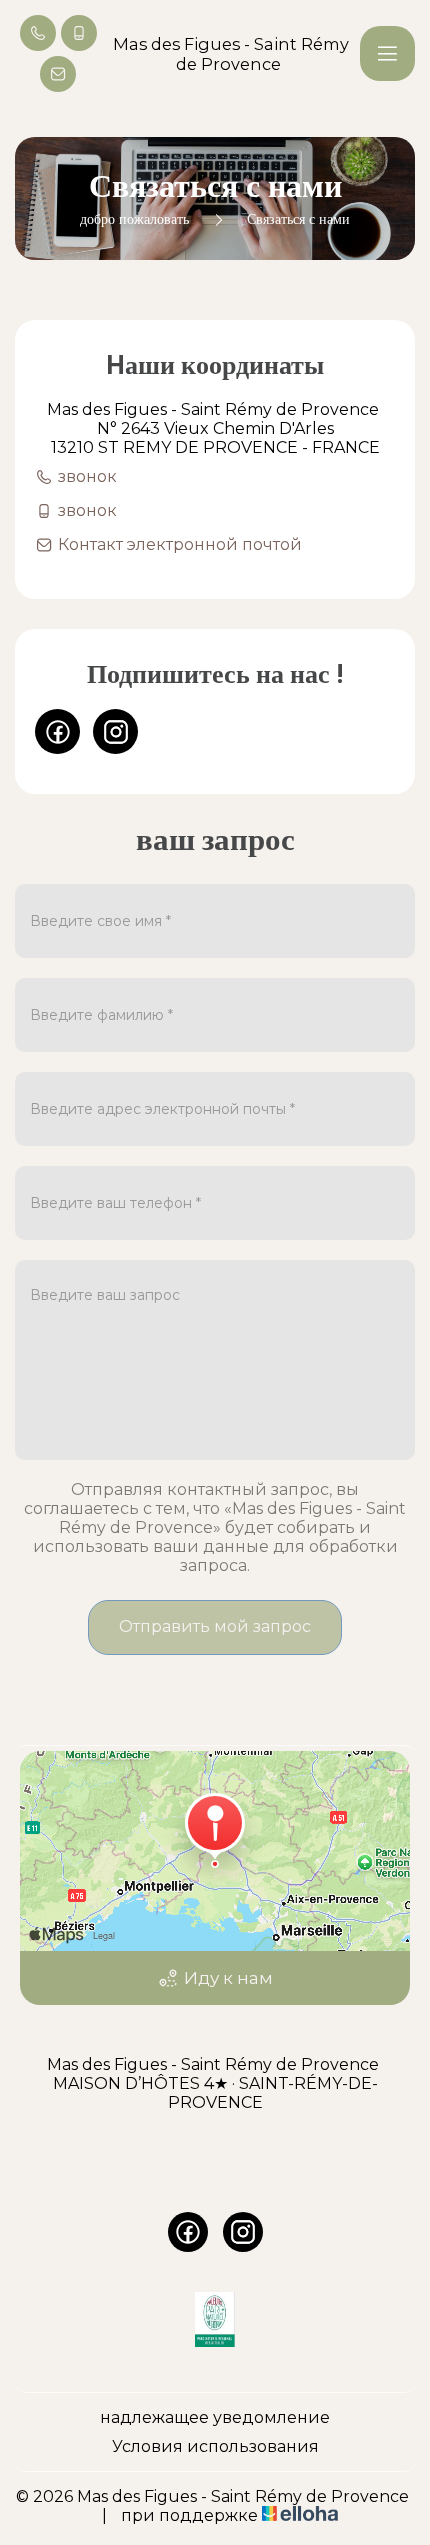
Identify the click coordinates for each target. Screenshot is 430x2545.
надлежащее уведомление (215, 2417)
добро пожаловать (134, 219)
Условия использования (215, 2446)
